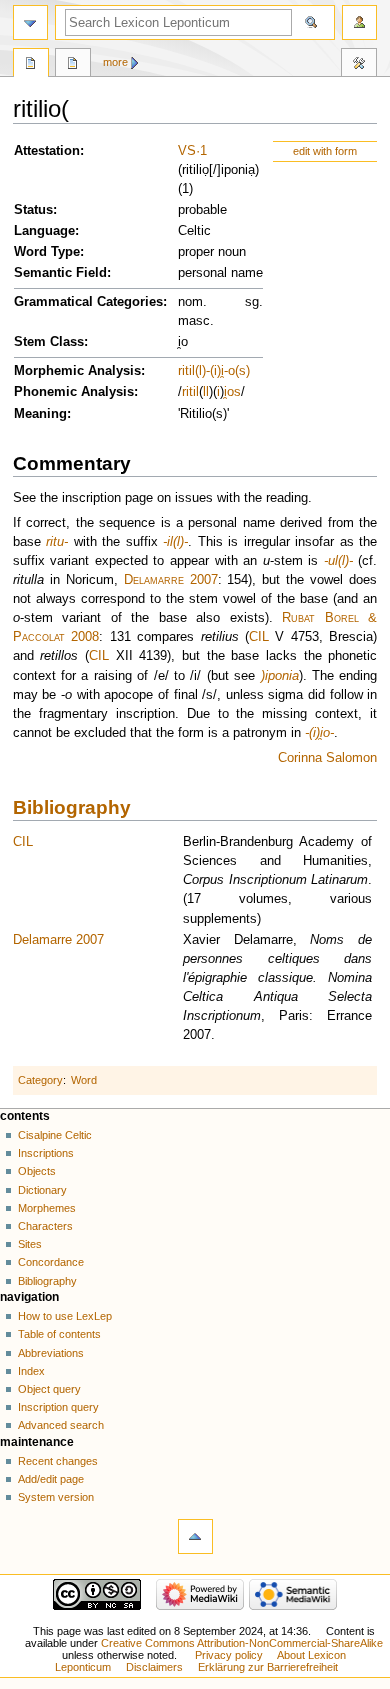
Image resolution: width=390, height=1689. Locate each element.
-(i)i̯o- (319, 733)
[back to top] (195, 1536)
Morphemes (47, 1208)
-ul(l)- (338, 561)
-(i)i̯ (215, 371)
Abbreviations (51, 1353)
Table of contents (59, 1334)
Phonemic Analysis (74, 392)
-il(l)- (175, 542)
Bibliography (72, 807)
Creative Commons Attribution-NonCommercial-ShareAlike (242, 1643)
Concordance (51, 1262)
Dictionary (42, 1190)
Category (40, 1080)
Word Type (47, 252)
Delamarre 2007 (171, 580)
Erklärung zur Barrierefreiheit (268, 1667)
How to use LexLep (65, 1316)
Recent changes (58, 1461)
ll (206, 392)
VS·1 (192, 151)
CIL (259, 637)
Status (33, 210)
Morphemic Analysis (77, 371)
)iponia (280, 676)
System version (56, 1497)
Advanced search (61, 1425)
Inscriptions (46, 1153)
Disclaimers (154, 1667)
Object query (49, 1389)
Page (31, 65)
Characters (45, 1226)
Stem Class (49, 342)
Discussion (73, 65)
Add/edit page (51, 1479)
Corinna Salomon (327, 758)
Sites (30, 1244)
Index (31, 1371)
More (115, 62)
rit (183, 371)
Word (84, 1080)
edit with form (325, 151)
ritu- (57, 542)
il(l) (197, 371)
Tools (359, 65)
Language (44, 231)
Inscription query (58, 1407)
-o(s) (237, 371)
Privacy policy (229, 1655)
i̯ (225, 392)
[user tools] (359, 22)
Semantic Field (60, 273)
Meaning (40, 414)
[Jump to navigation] (30, 22)
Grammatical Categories (88, 302)
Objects (37, 1171)
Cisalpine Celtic (55, 1135)
